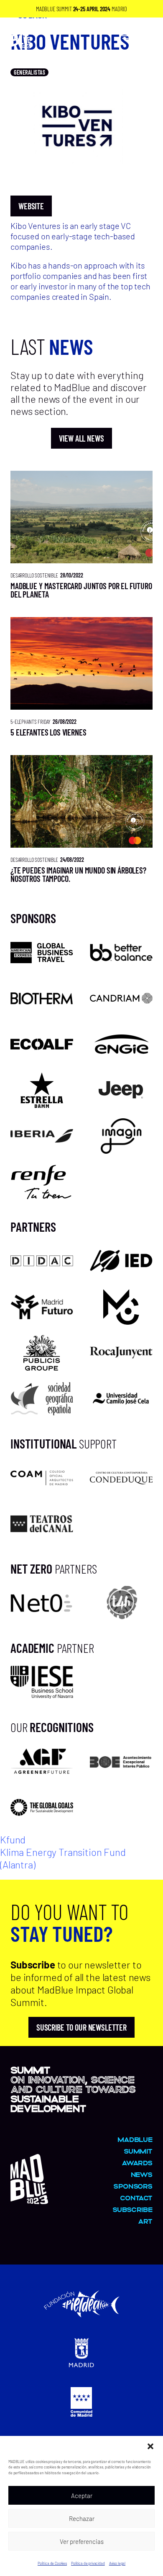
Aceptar (82, 2496)
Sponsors (133, 2186)
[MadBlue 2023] (29, 2200)
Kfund (13, 1839)
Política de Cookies (52, 2563)
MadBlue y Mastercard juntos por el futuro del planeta (81, 590)
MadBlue (135, 2139)
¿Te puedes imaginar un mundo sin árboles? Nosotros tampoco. (78, 874)
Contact (136, 2198)
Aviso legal (117, 2563)
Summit (138, 2151)
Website (31, 206)
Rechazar (82, 2518)
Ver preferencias (82, 2541)
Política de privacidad (88, 2563)
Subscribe (132, 2209)
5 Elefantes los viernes (48, 732)
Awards (137, 2163)
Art (145, 2221)
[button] (150, 2446)
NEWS (142, 2174)
